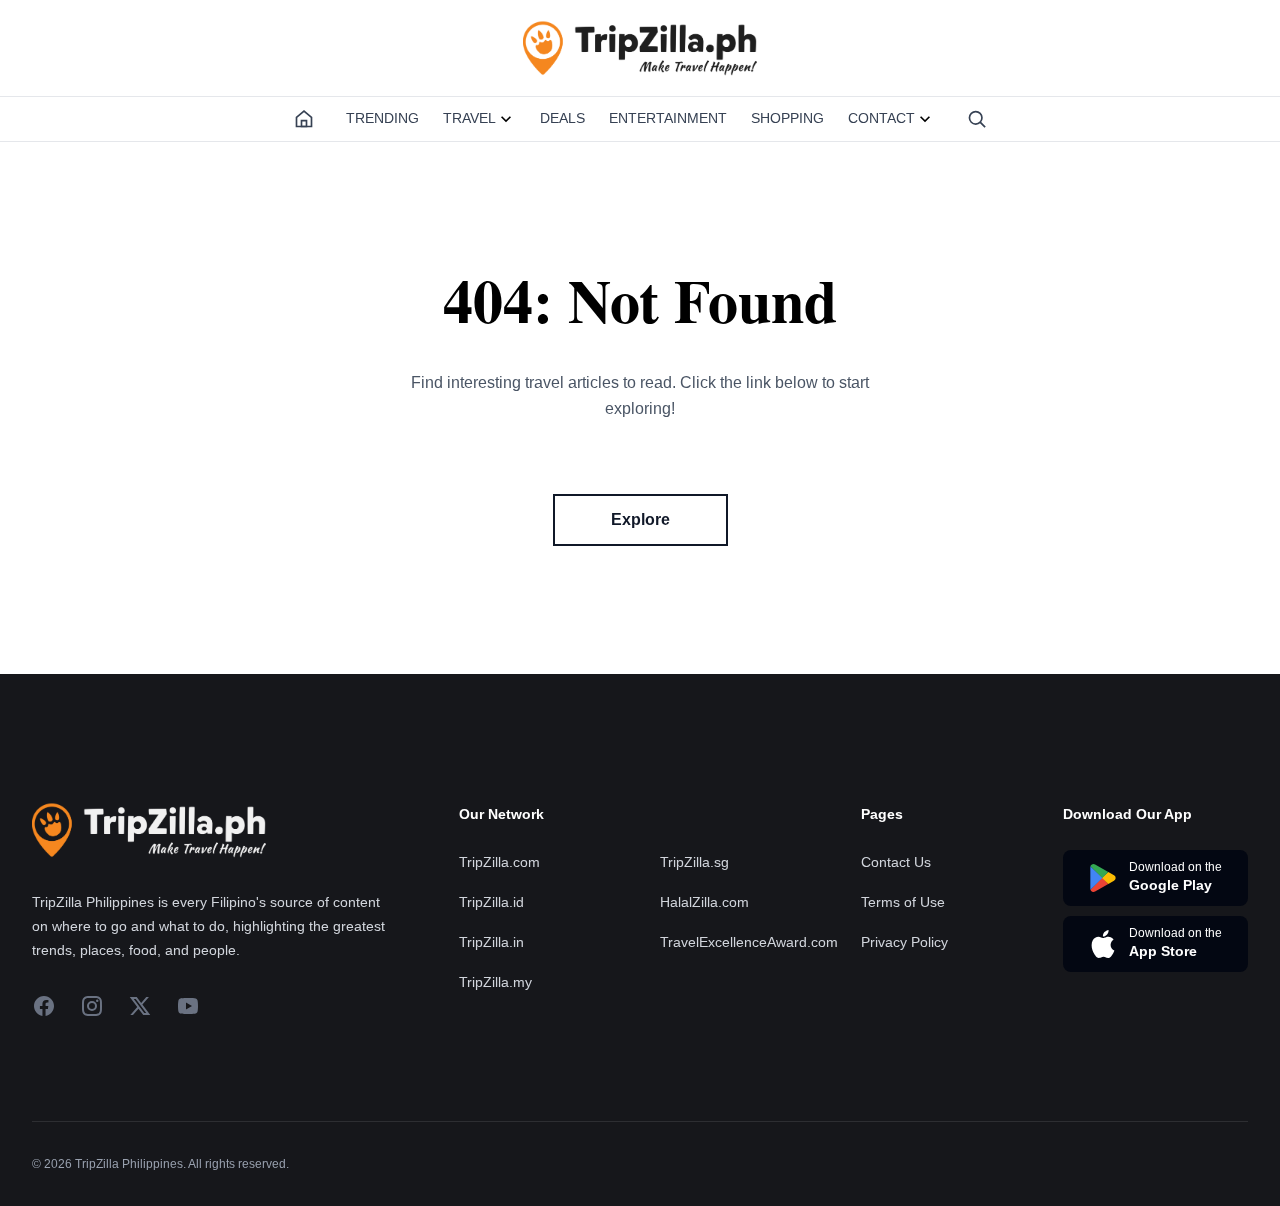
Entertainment (668, 118)
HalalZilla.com (704, 902)
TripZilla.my (495, 982)
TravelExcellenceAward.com (749, 942)
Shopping (787, 118)
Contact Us (896, 862)
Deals (562, 118)
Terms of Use (903, 902)
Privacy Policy (904, 942)
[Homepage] (304, 119)
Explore (640, 519)
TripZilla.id (491, 902)
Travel (469, 118)
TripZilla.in (491, 942)
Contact (881, 118)
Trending (382, 118)
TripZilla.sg (694, 862)
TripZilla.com (499, 862)
